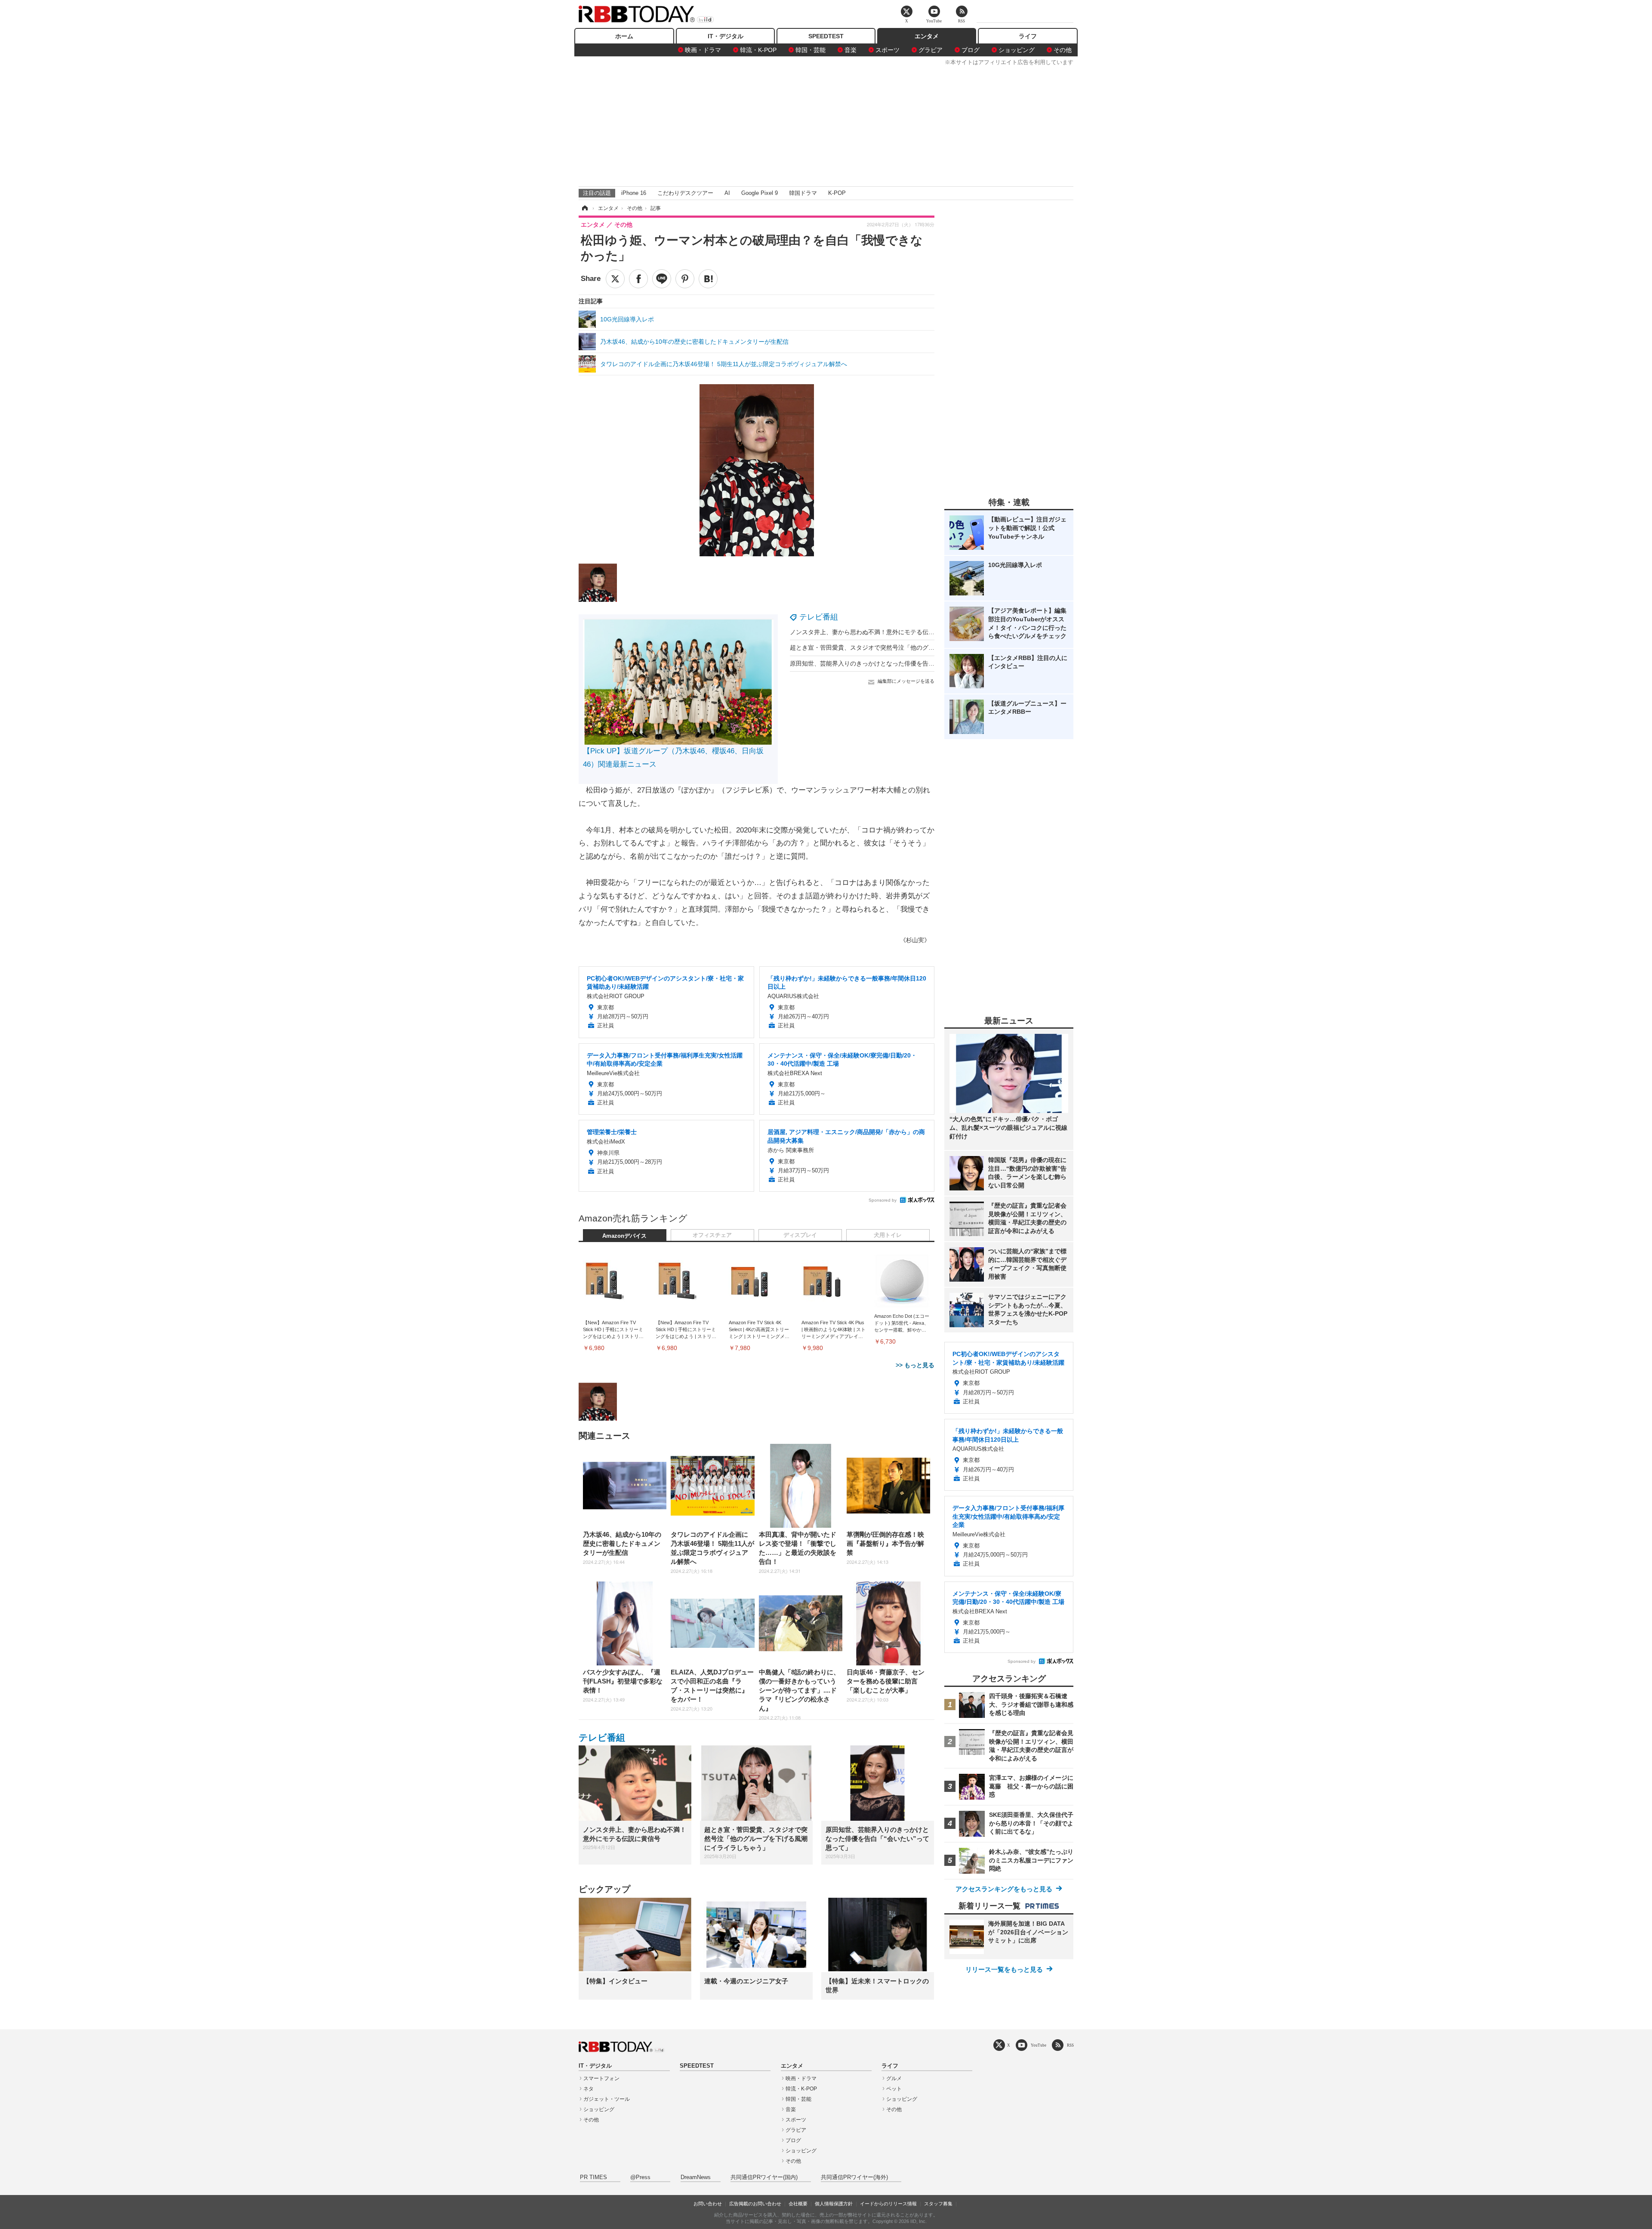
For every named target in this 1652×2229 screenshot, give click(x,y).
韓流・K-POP (758, 50)
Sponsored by (883, 1200)
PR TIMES (593, 2177)
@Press (640, 2177)
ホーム (624, 36)
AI (727, 193)
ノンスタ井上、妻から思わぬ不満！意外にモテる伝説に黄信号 (874, 632)
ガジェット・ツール (607, 2099)
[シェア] (638, 279)
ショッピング (1017, 50)
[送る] (662, 279)
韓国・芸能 (811, 50)
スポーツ (888, 50)
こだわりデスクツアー (685, 193)
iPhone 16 (634, 193)
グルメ (894, 2078)
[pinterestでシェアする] (685, 279)
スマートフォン (601, 2078)
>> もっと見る (915, 1365)
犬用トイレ (888, 1235)
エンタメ (927, 36)
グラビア (931, 50)
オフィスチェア (712, 1235)
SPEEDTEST (826, 36)
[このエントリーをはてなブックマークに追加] (708, 279)
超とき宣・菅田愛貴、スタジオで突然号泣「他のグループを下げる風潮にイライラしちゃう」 (916, 647)
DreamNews (696, 2177)
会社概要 (798, 2204)
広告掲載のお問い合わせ (755, 2204)
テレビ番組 (819, 617)
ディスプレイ (800, 1235)
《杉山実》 (915, 940)
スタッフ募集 (938, 2204)
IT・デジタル (726, 36)
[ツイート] (615, 279)
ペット (894, 2089)
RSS (1070, 2045)
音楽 (851, 50)
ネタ (589, 2089)
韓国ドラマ (803, 193)
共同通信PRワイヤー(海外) (854, 2177)
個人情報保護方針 (834, 2204)
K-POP (837, 193)
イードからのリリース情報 (888, 2204)
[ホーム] (584, 208)
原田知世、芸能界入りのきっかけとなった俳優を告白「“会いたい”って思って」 (897, 663)
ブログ (971, 50)
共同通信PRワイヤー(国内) (764, 2177)
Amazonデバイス (624, 1236)
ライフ (1028, 36)
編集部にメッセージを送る (906, 681)
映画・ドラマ (703, 50)
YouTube (1039, 2045)
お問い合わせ (708, 2204)
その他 (1063, 50)
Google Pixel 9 (760, 193)
